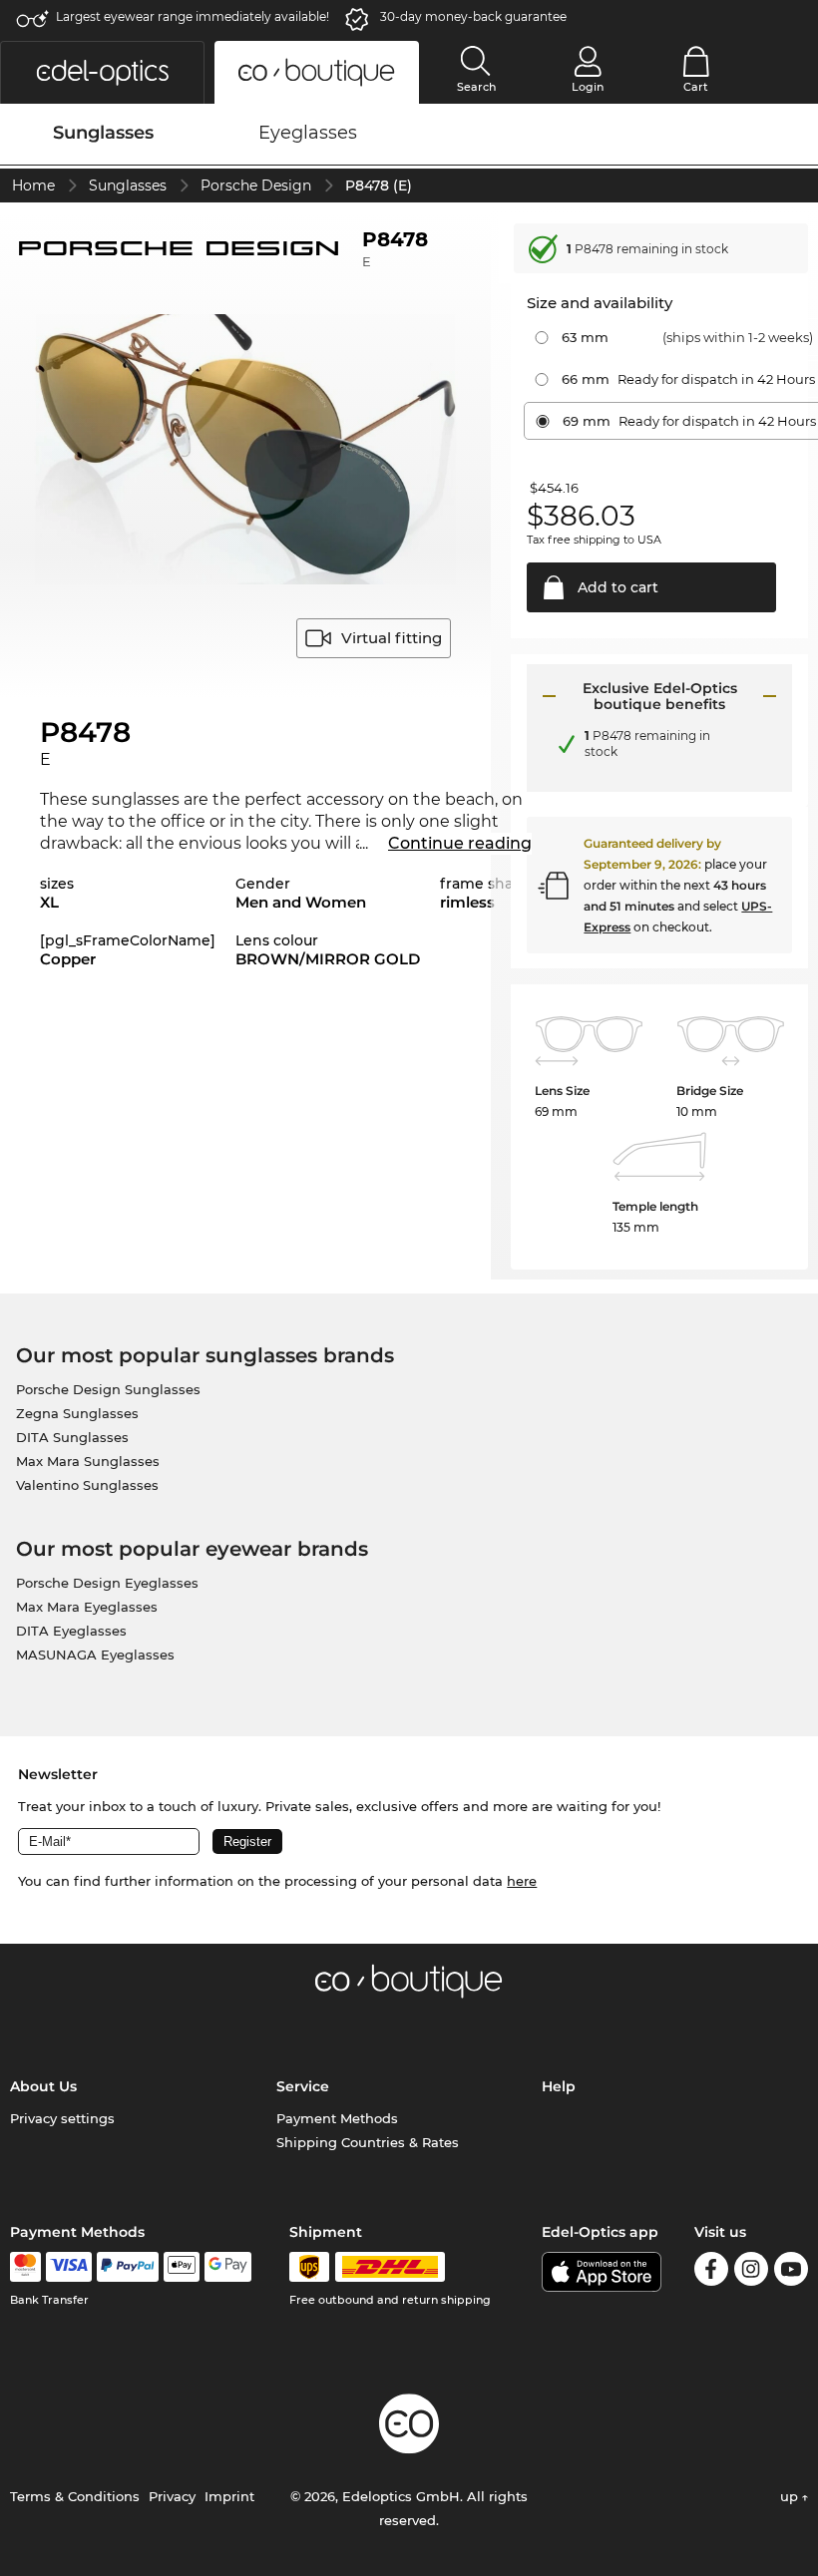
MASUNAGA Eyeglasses (95, 1655)
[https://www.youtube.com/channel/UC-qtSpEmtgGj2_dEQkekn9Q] (791, 2272)
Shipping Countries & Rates (368, 2142)
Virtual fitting (392, 638)
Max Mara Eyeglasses (87, 1607)
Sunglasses (128, 185)
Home (33, 185)
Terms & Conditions (75, 2496)
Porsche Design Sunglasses (108, 1389)
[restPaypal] (128, 2267)
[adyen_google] (228, 2267)
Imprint (229, 2496)
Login (588, 87)
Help (559, 2086)
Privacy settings (62, 2118)
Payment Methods (337, 2118)
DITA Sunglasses (72, 1437)
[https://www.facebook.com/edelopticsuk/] (711, 2272)
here (522, 1881)
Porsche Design (256, 185)
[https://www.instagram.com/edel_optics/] (751, 2272)
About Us (43, 2086)
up (791, 2496)
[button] (102, 72)
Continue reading (460, 843)
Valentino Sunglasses (87, 1485)
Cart (696, 87)
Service (303, 2086)
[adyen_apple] (182, 2267)
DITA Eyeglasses (71, 1631)
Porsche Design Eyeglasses (107, 1583)
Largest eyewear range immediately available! (193, 16)
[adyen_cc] (25, 2267)
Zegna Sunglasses (77, 1413)
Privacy (172, 2496)
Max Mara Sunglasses (88, 1461)
